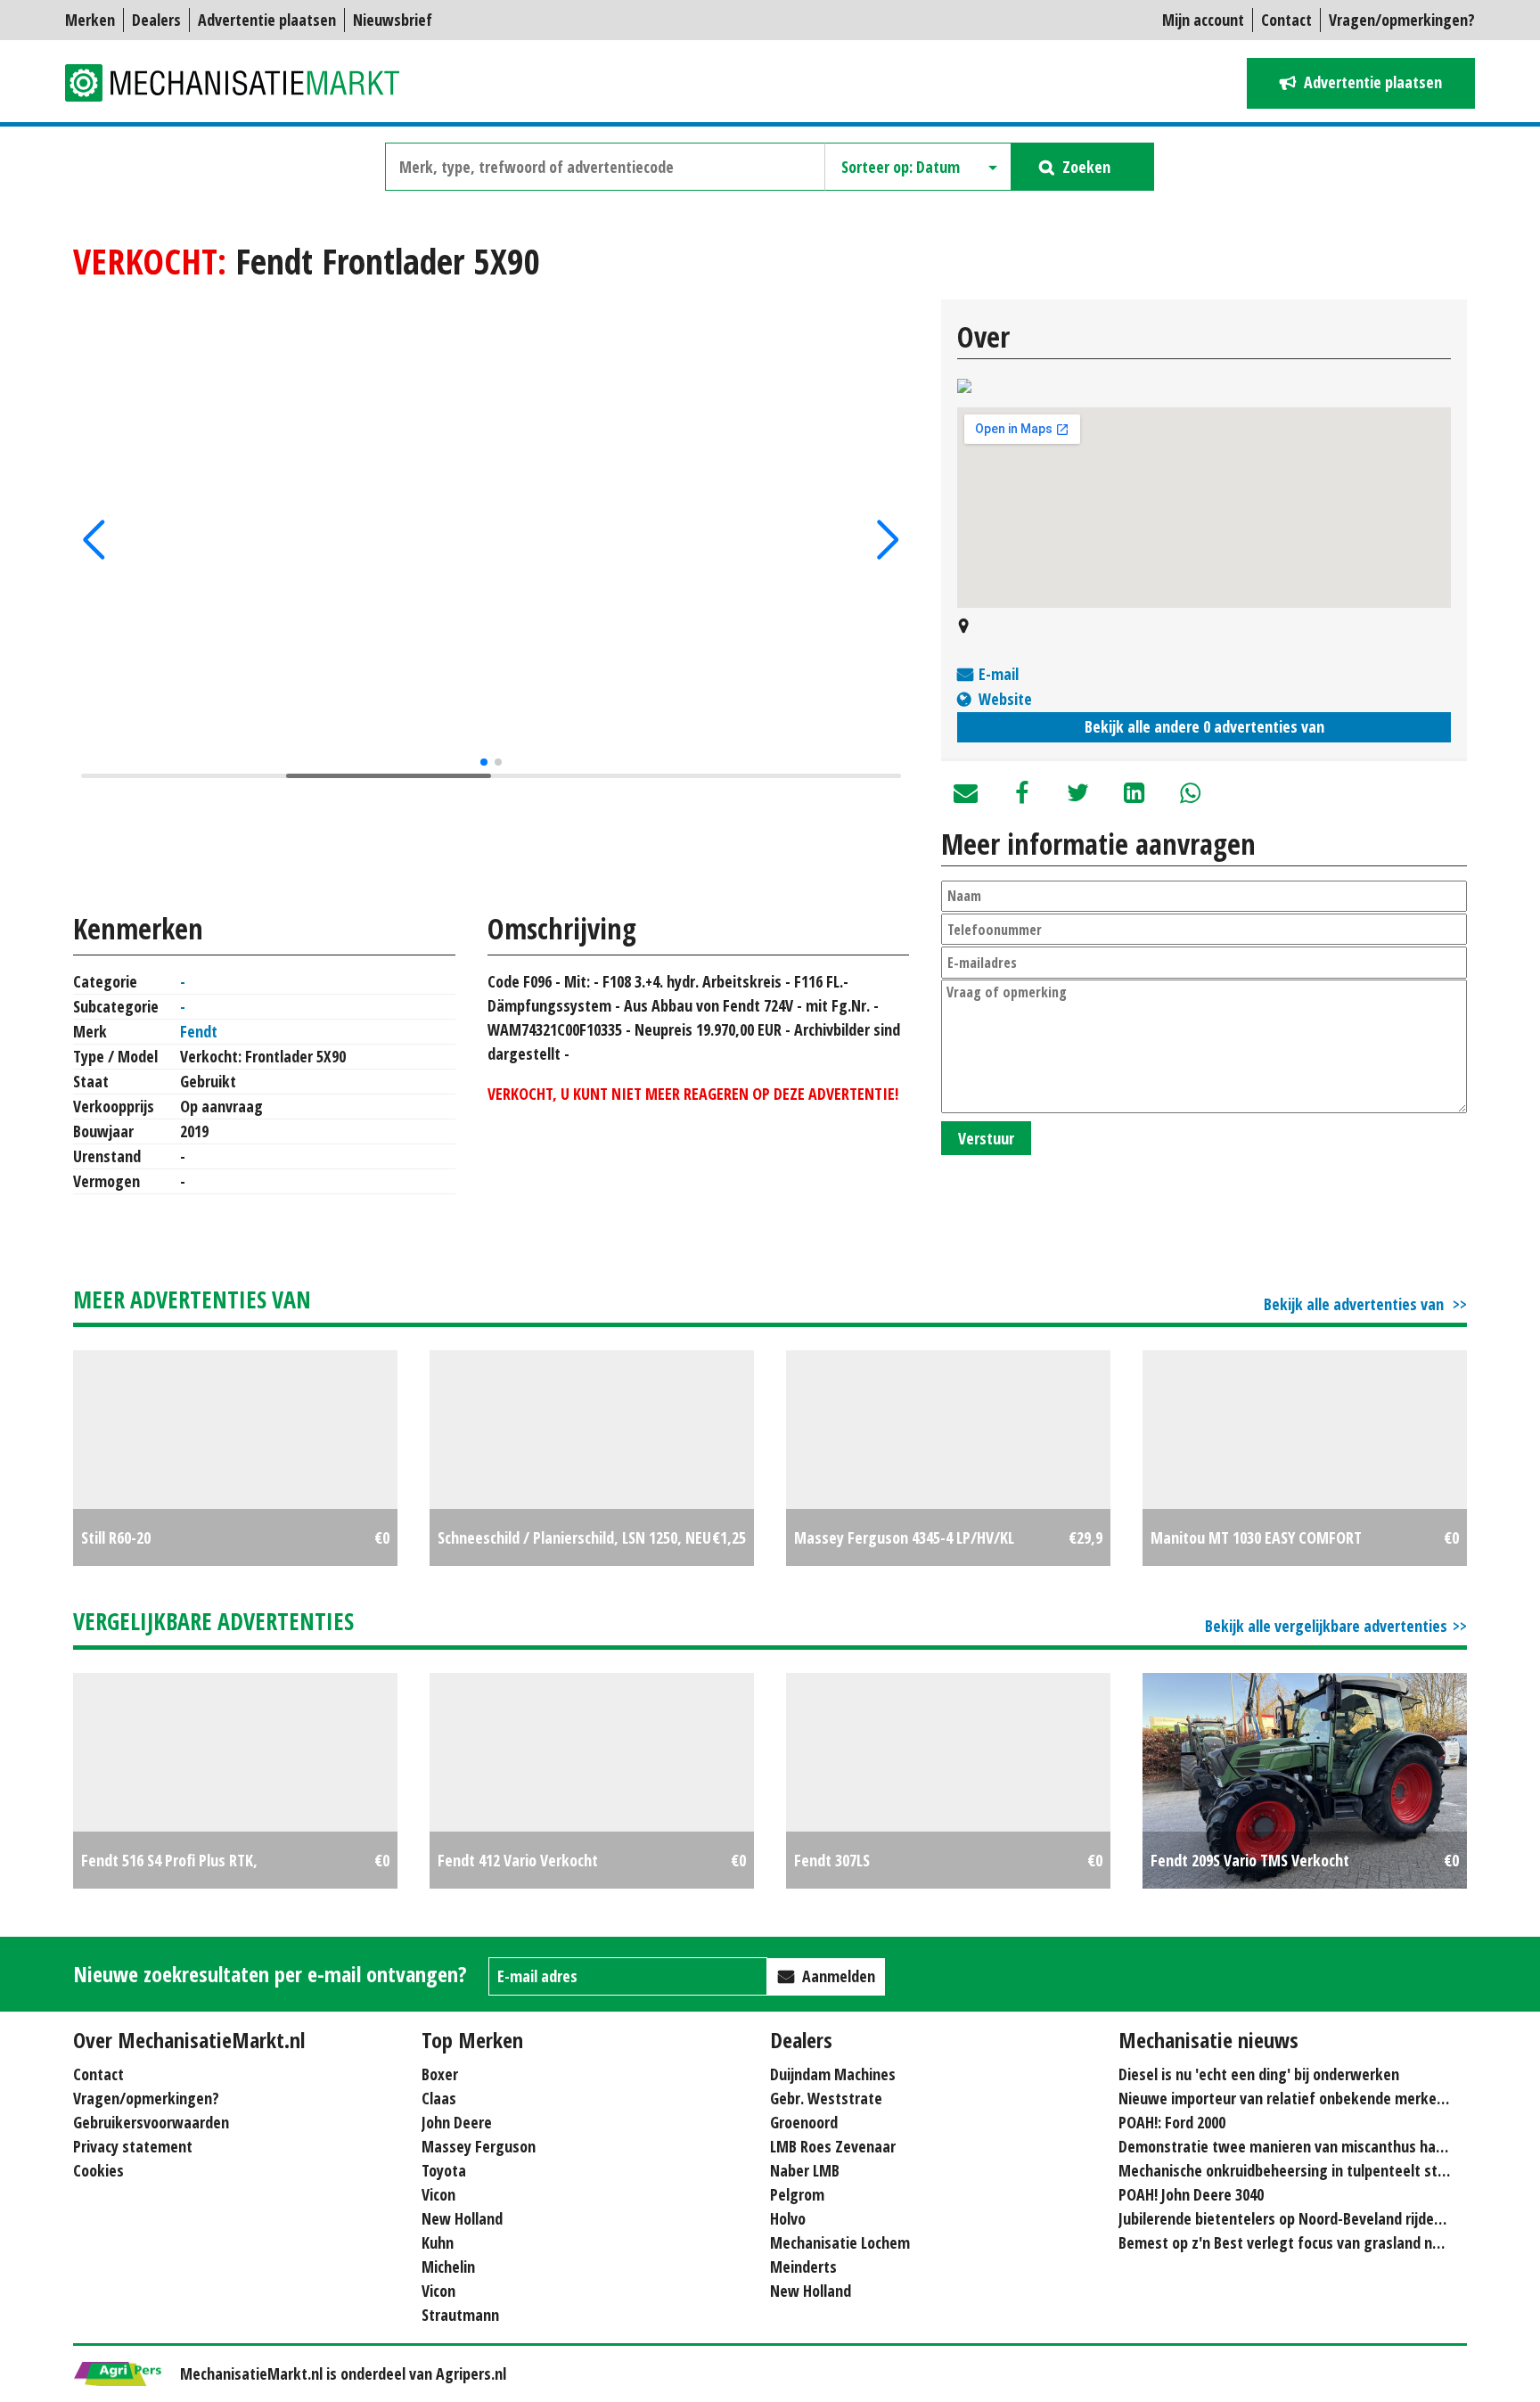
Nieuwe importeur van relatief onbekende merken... (1287, 2098)
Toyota (444, 2170)
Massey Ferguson (479, 2146)
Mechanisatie (243, 83)
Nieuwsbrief (393, 20)
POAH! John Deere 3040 (1191, 2194)
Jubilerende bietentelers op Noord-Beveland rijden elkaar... (1308, 2218)
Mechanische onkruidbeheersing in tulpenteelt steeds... (1299, 2170)
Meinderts (803, 2267)
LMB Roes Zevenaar (833, 2146)
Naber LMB (805, 2170)
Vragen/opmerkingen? (1402, 20)
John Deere (457, 2122)
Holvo (788, 2218)
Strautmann (460, 2315)
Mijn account (1203, 20)
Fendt (199, 1031)
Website (1005, 699)
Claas (439, 2098)
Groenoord (804, 2122)
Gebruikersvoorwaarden (151, 2122)
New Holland (462, 2218)
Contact (1286, 20)
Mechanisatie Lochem (840, 2242)
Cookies (98, 2170)
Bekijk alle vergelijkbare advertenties (1326, 1626)
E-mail (999, 674)
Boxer (440, 2074)
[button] (94, 540)
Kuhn (438, 2242)
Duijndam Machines (833, 2074)
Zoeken (1086, 167)
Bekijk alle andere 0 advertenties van (1204, 726)
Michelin (448, 2267)
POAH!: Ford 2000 (1172, 2122)
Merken (90, 20)
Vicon (438, 2194)
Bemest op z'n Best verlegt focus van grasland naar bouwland (1319, 2242)
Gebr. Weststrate (826, 2098)
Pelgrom (797, 2194)
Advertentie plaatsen (267, 20)
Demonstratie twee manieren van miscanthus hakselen (1298, 2146)
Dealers (156, 20)
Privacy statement (133, 2146)
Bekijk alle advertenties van (1356, 1304)
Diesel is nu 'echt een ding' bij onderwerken (1259, 2074)
